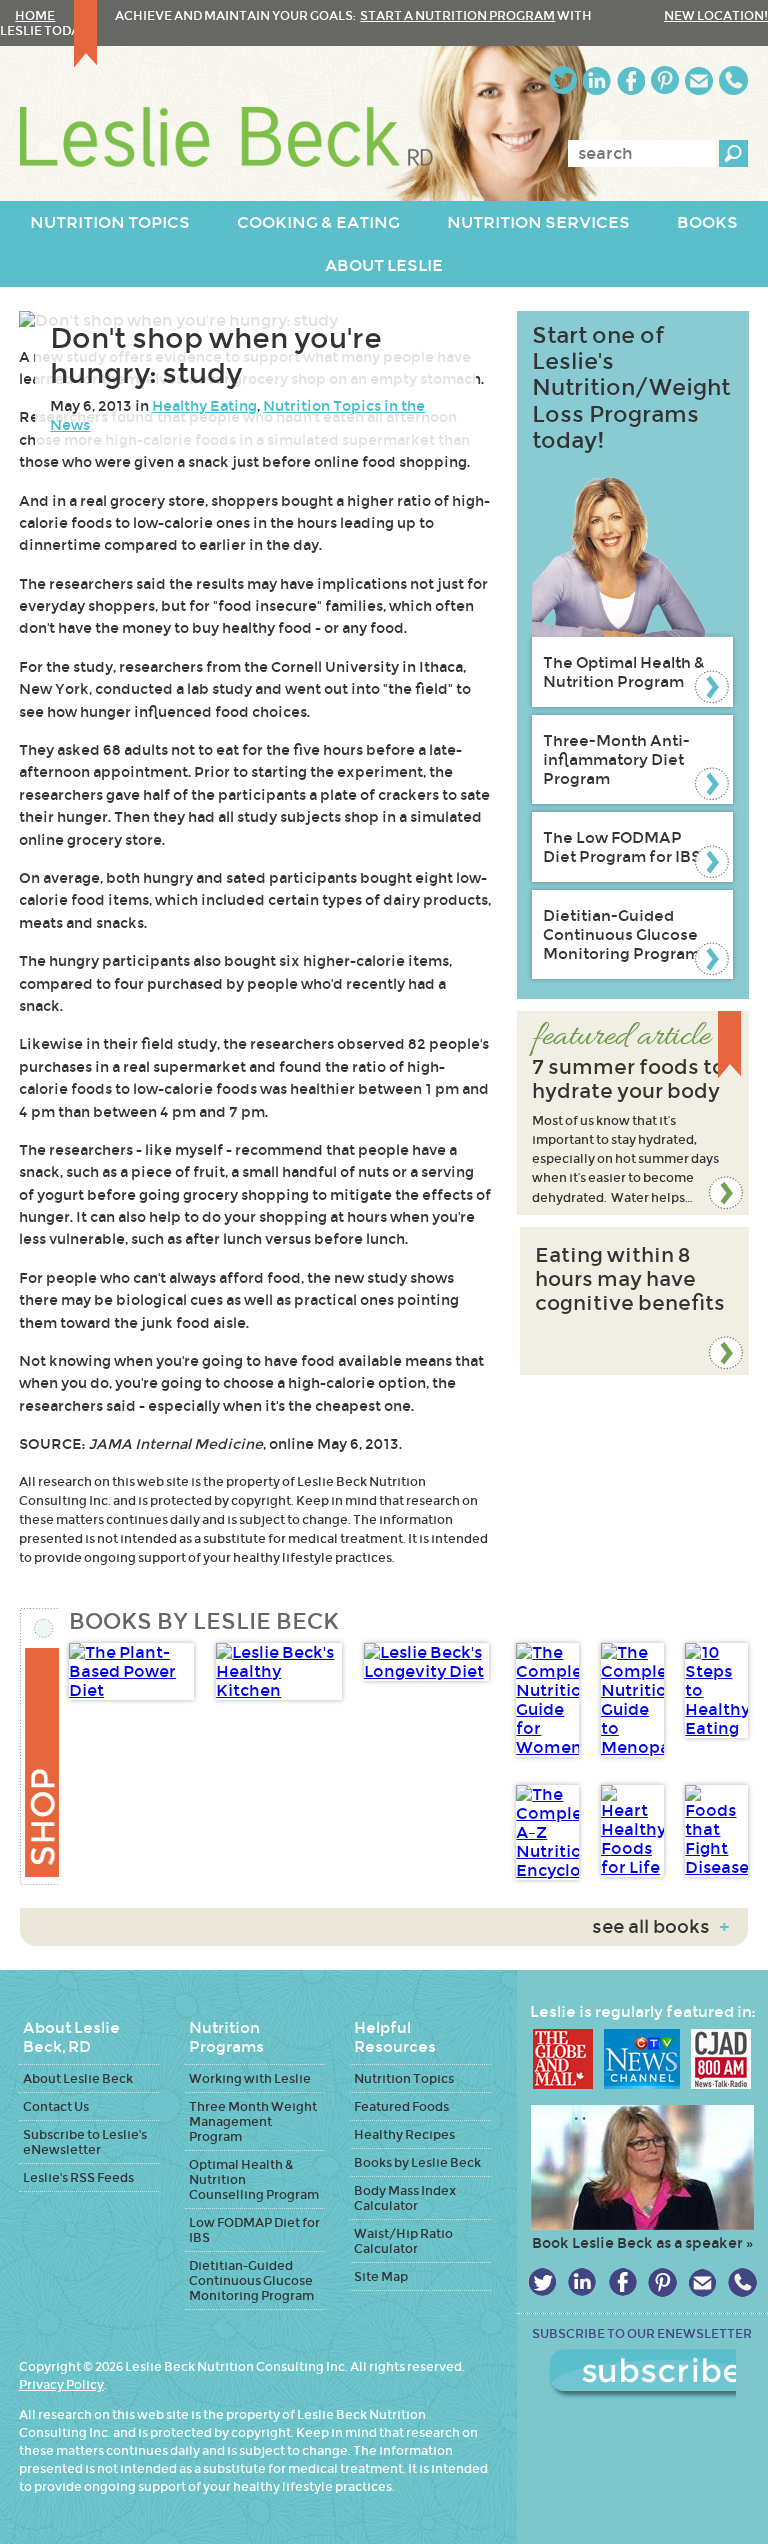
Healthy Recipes (404, 2134)
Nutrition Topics (404, 2078)
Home (35, 15)
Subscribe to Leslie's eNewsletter (85, 2142)
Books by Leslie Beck (417, 2162)
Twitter (563, 80)
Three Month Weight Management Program (253, 2121)
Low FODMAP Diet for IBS (254, 2230)
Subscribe (642, 2374)
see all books (660, 1927)
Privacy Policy (61, 2384)
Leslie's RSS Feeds (78, 2177)
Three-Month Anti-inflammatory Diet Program (616, 759)
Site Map (381, 2276)
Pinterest (665, 80)
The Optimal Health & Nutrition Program (624, 672)
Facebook (631, 80)
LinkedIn (597, 80)
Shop (39, 1746)
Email (699, 80)
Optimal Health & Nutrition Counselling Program (254, 2179)
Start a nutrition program (457, 15)
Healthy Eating (204, 406)
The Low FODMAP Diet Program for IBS (622, 847)
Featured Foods (401, 2106)
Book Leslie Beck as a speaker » (642, 2243)
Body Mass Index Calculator (405, 2198)
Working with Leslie (250, 2078)
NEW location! (716, 15)
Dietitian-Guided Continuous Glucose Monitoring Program (621, 934)
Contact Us (56, 2106)
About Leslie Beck (78, 2078)
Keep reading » (633, 1113)
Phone (733, 80)
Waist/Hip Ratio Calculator (403, 2241)
